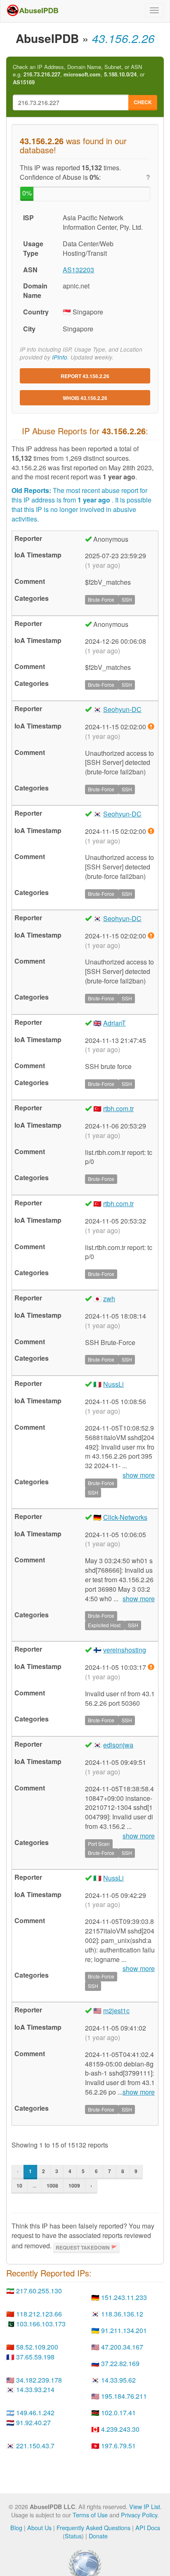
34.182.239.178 (39, 2380)
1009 (74, 2186)
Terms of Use (90, 2515)
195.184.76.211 (124, 2396)
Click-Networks (125, 1517)
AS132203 (78, 270)
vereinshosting (125, 1650)
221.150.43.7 (35, 2446)
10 (19, 2186)
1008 (52, 2186)
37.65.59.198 (35, 2357)
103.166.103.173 (41, 2324)
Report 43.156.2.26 (85, 376)
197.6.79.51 (118, 2446)
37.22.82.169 (120, 2363)
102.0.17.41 (118, 2413)
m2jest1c (116, 2011)
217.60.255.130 (39, 2291)
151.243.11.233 (124, 2297)
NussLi (113, 1384)
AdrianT (115, 1023)
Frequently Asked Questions (93, 2527)
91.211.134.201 (124, 2330)
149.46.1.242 (35, 2413)
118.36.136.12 (122, 2314)
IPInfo (60, 357)
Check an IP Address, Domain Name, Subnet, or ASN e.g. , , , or (79, 75)
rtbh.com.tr (118, 1108)
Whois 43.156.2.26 (85, 398)
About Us (39, 2527)
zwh (109, 1299)
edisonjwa (118, 1745)
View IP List (145, 2506)
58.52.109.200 (37, 2347)
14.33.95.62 (118, 2380)
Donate (98, 2536)
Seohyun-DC (122, 709)
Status (73, 2536)
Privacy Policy (139, 2515)
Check (143, 102)
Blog (16, 2527)
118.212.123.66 (39, 2314)
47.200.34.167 (122, 2347)
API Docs (148, 2527)
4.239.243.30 (120, 2429)
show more (139, 1599)
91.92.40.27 (33, 2422)
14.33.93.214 (35, 2389)
